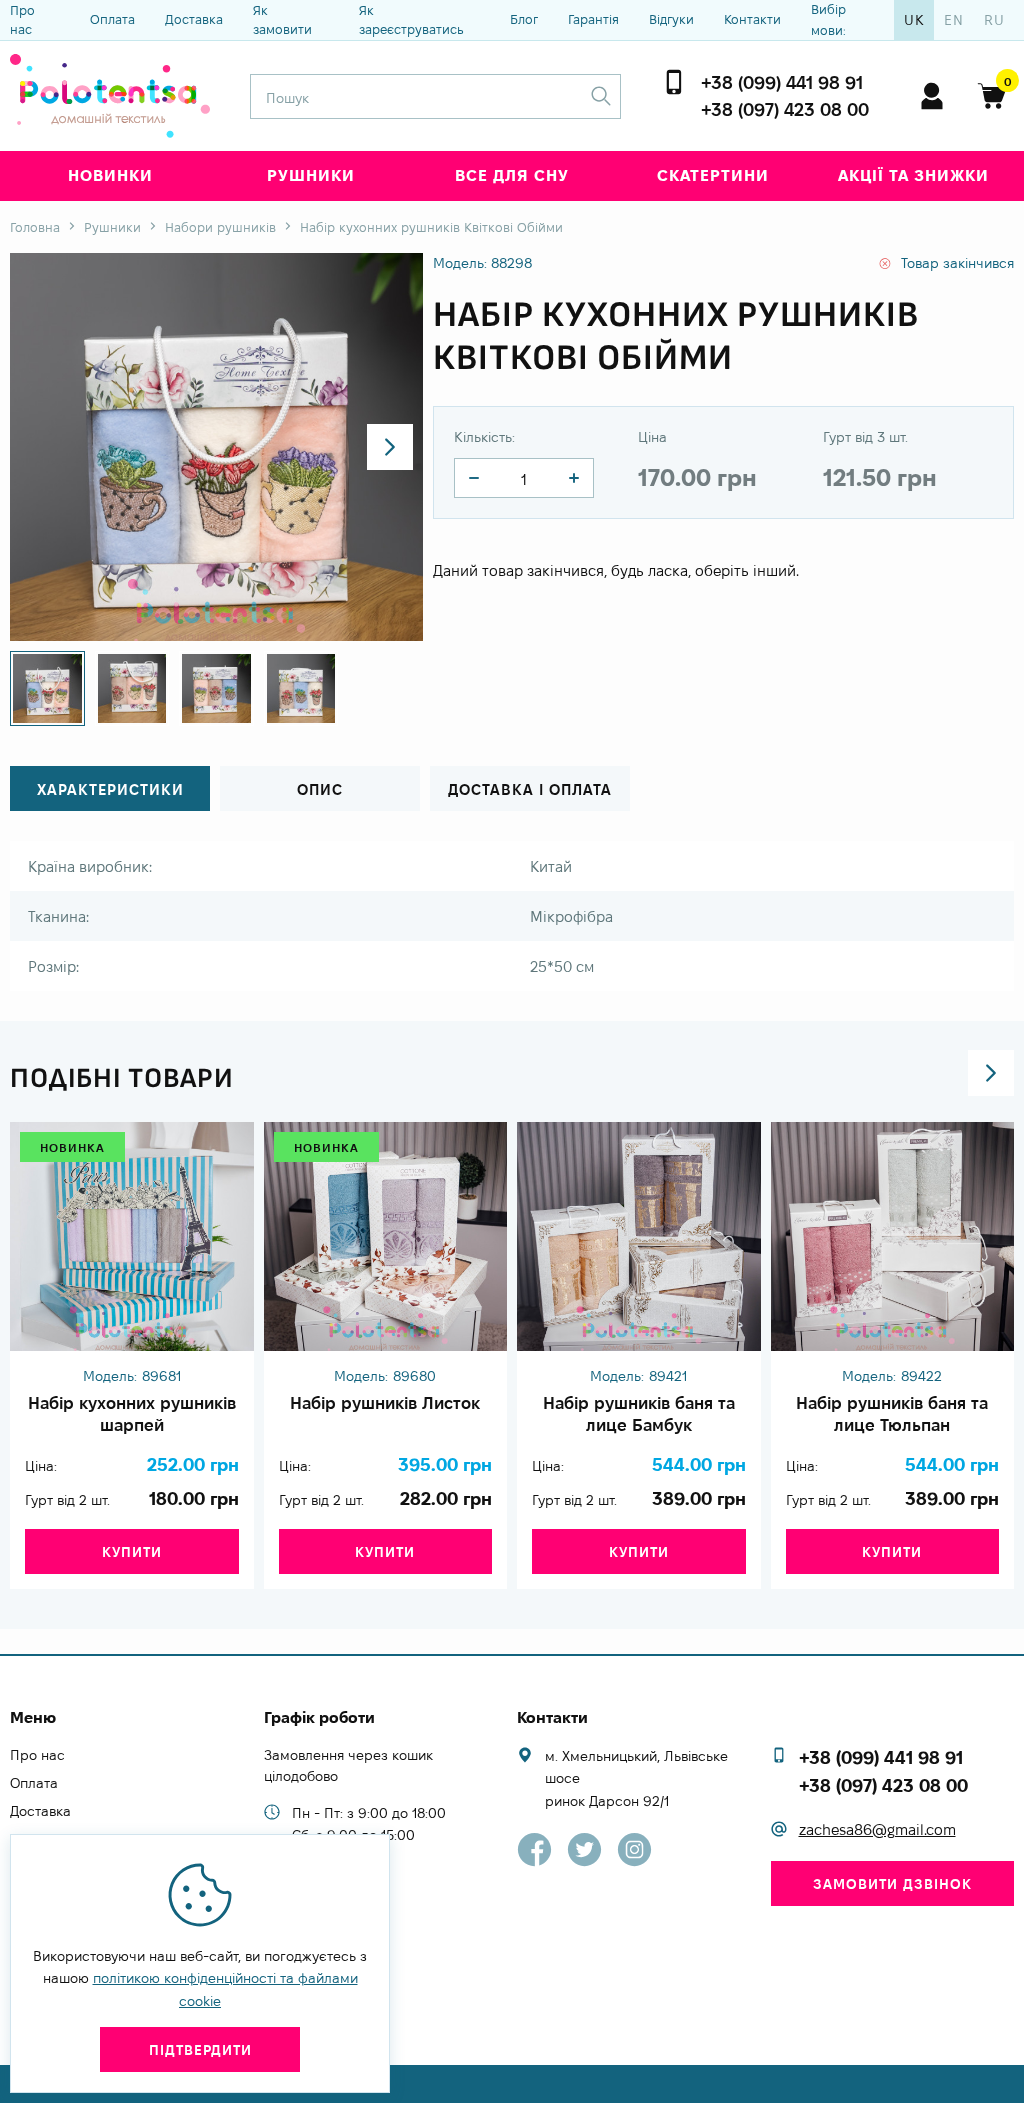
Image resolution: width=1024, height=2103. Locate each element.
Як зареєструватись (411, 20)
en (954, 20)
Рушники (311, 175)
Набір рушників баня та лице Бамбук (639, 1414)
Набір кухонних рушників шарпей (132, 1414)
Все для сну (512, 175)
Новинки (110, 175)
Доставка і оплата (530, 789)
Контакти (752, 19)
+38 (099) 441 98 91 (782, 82)
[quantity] (474, 478)
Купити (132, 1552)
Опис (320, 789)
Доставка (194, 19)
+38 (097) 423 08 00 (785, 109)
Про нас (22, 20)
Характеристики (110, 789)
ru (994, 20)
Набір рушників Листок (385, 1403)
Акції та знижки (913, 175)
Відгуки (671, 19)
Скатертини (713, 175)
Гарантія (593, 19)
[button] (390, 447)
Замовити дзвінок (892, 1884)
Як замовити (282, 20)
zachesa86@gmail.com (877, 1829)
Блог (524, 19)
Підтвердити (200, 2050)
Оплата (112, 19)
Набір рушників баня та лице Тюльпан (892, 1414)
